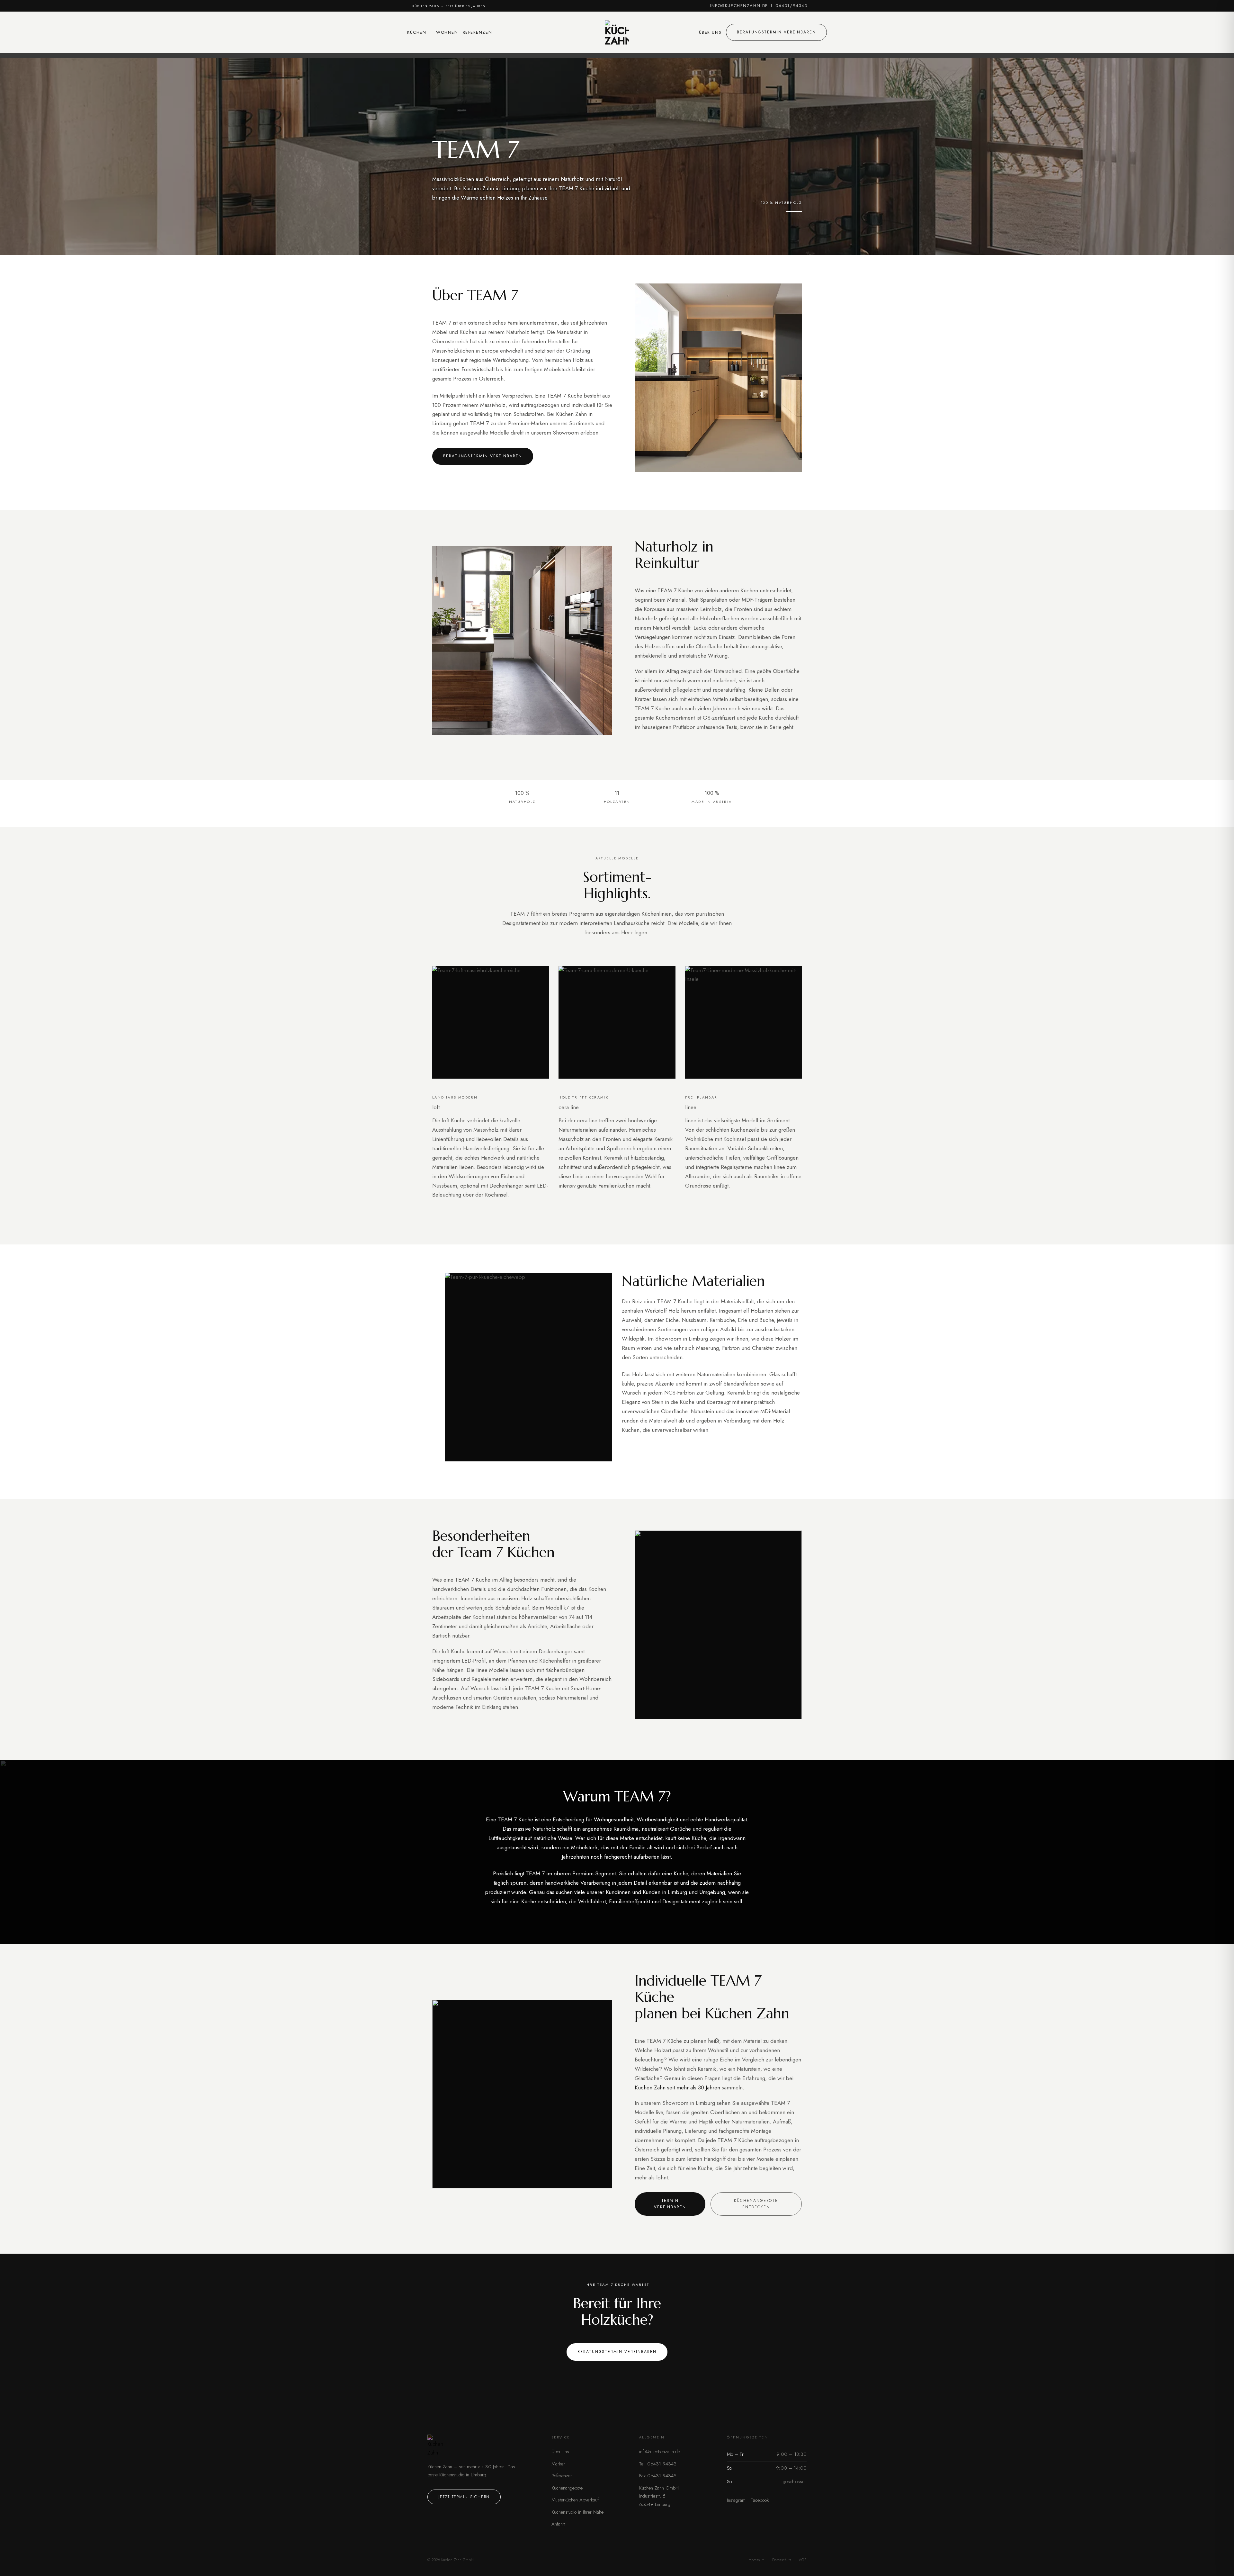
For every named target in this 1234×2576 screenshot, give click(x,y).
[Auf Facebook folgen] (812, 6)
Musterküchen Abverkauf (575, 2500)
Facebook (760, 2500)
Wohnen (447, 32)
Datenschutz (782, 2560)
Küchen (417, 32)
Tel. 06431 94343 (658, 2464)
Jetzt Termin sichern (464, 2497)
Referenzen (478, 32)
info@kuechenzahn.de (739, 6)
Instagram (736, 2500)
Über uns (710, 32)
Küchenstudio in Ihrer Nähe (577, 2512)
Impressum (756, 2560)
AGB (803, 2560)
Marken (559, 2464)
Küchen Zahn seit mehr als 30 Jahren (677, 2087)
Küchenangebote (567, 2488)
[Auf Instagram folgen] (818, 6)
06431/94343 (791, 6)
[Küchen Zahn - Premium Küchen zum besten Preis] (617, 32)
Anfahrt (558, 2524)
